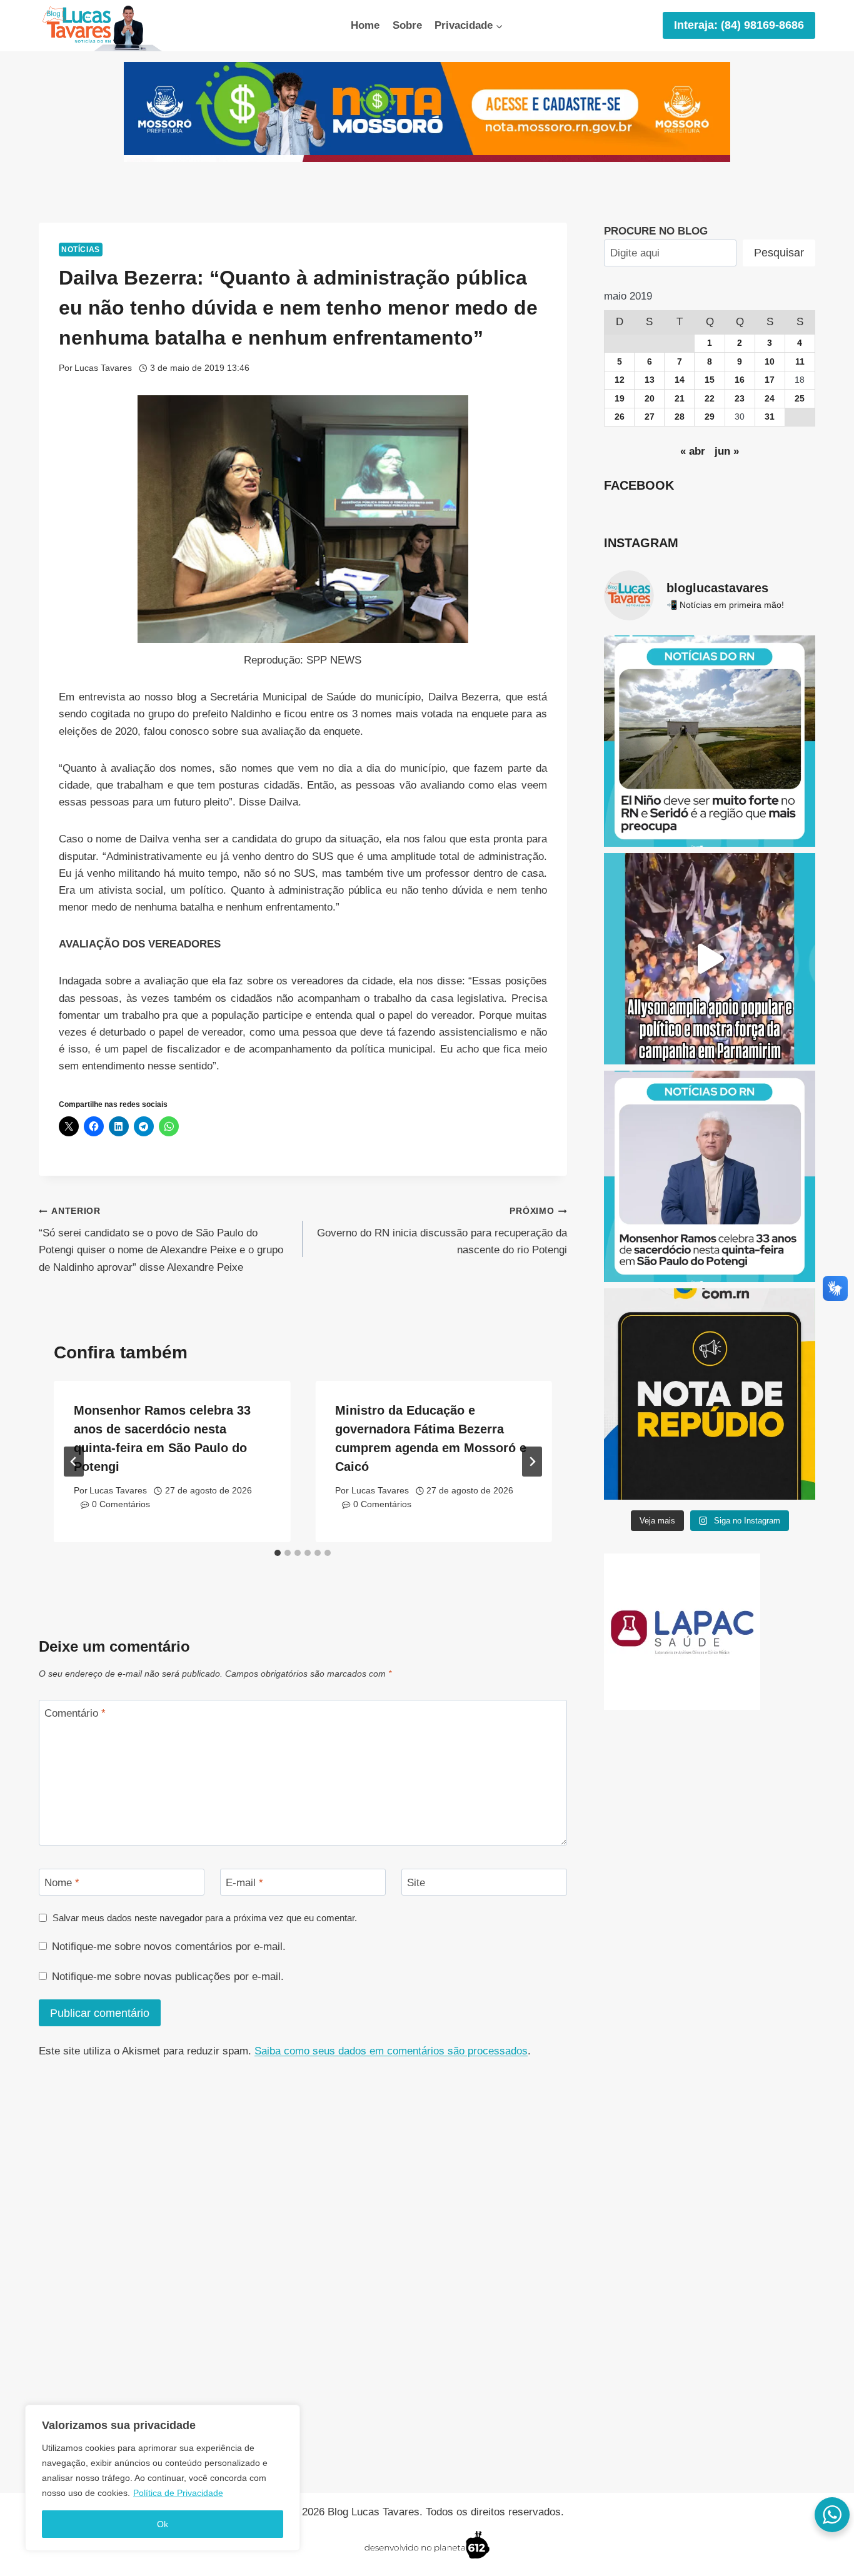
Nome (62, 1883)
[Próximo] (532, 1462)
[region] (163, 2478)
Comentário (75, 1713)
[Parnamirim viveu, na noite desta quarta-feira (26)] (710, 959)
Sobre (407, 25)
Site (416, 1883)
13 (650, 380)
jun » (727, 451)
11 (800, 362)
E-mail (244, 1883)
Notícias (81, 250)
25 (800, 399)
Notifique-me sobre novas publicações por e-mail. (168, 1977)
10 (770, 362)
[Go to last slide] (74, 1462)
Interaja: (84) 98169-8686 (739, 25)
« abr (693, 451)
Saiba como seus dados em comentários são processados (391, 2051)
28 (680, 417)
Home (365, 25)
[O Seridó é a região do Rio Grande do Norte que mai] (710, 741)
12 (620, 380)
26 (620, 417)
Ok (163, 2524)
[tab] (278, 1553)
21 (680, 399)
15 (710, 380)
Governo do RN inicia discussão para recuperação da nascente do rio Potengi (442, 1231)
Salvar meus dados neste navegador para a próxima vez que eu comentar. (205, 1918)
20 (650, 399)
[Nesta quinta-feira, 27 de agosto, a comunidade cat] (710, 1176)
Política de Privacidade (178, 2493)
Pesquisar (779, 253)
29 (710, 417)
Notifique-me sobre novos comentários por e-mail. (169, 1947)
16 (740, 380)
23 (740, 399)
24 (770, 399)
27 (650, 417)
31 (770, 417)
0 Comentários (121, 1504)
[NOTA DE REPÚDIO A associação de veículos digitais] (710, 1394)
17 (770, 380)
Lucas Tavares (103, 368)
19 (620, 399)
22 (710, 399)
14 (680, 380)
